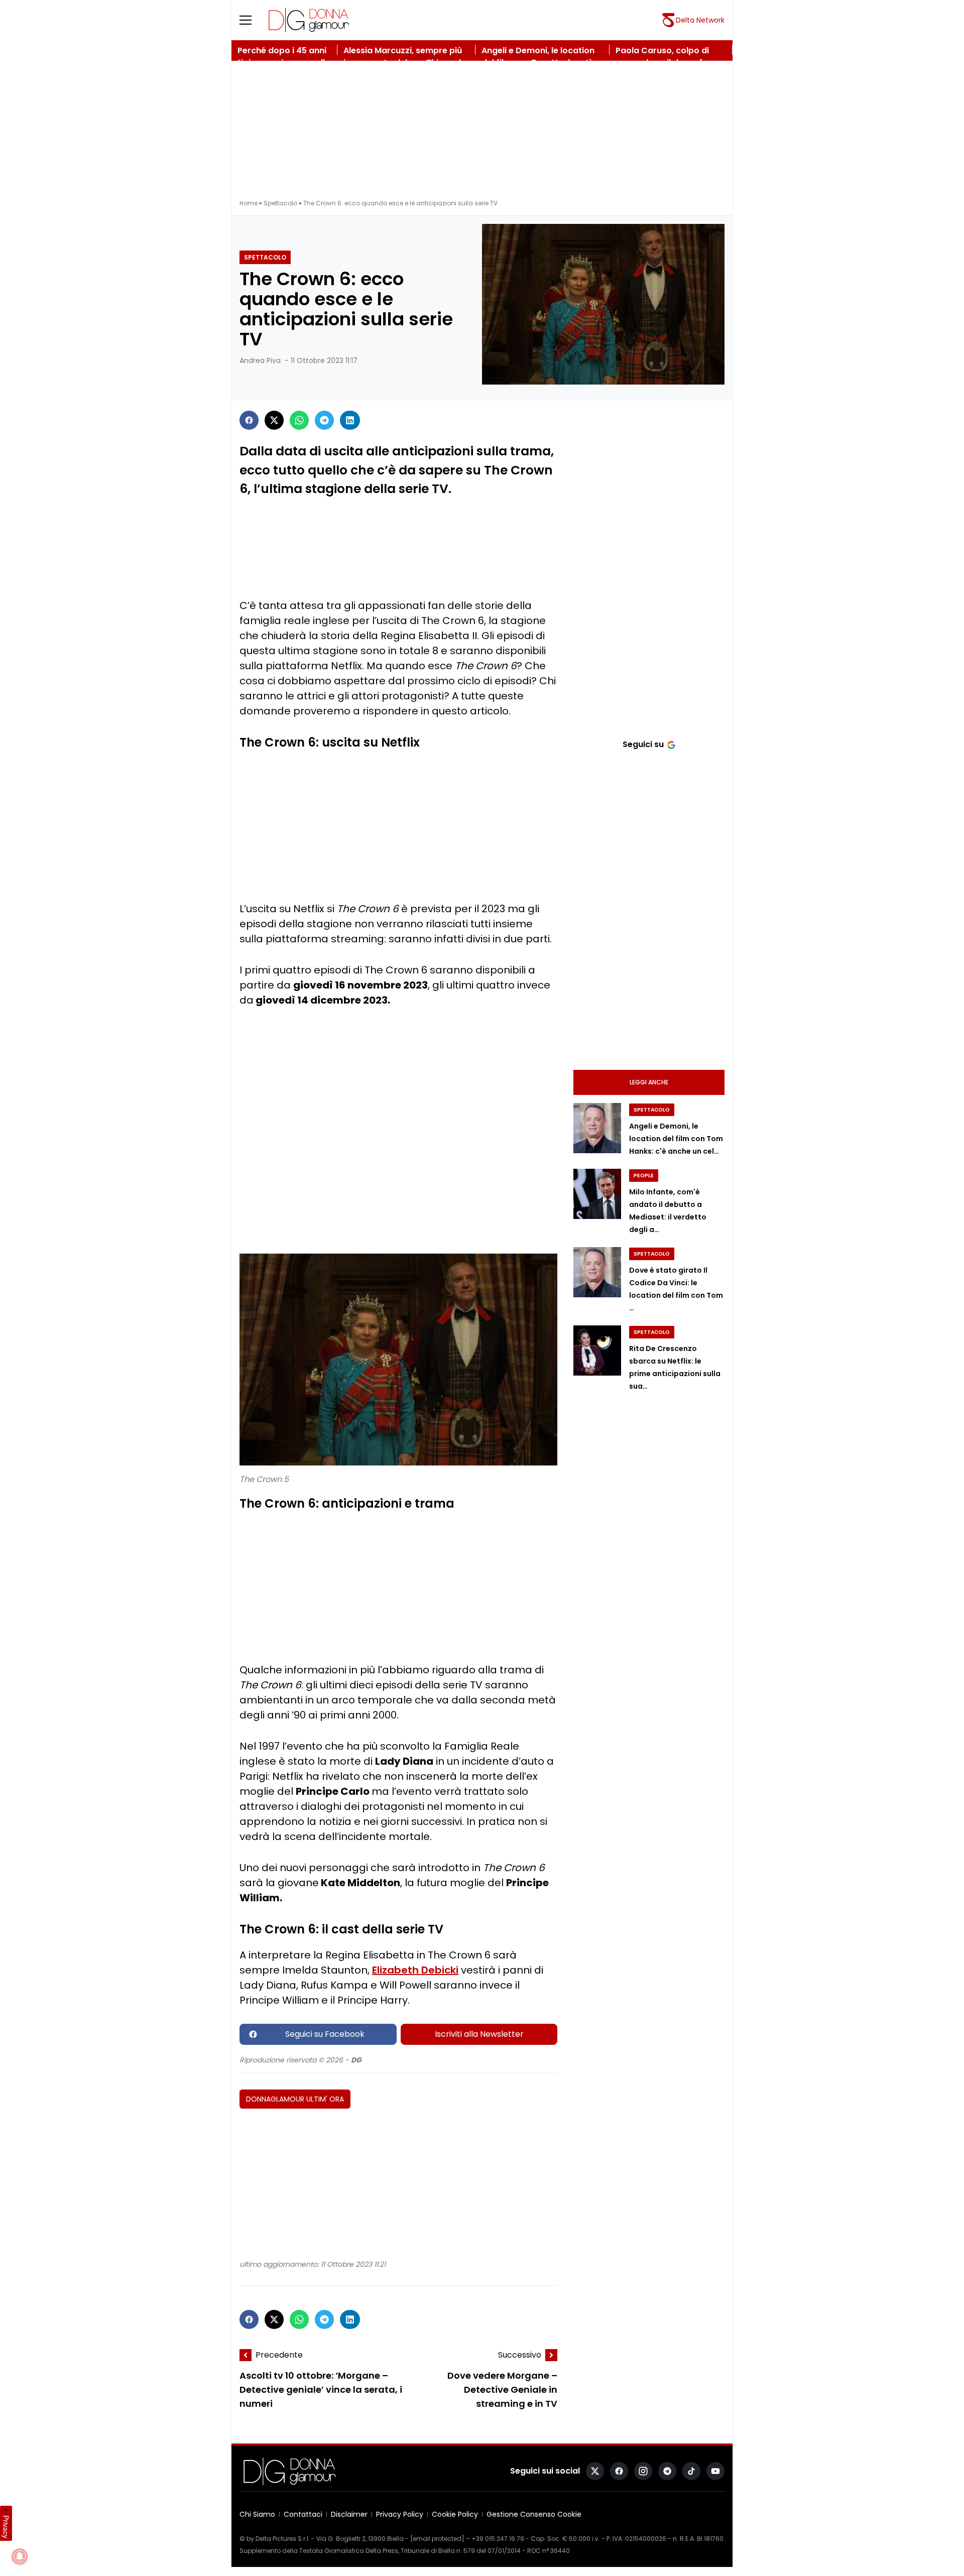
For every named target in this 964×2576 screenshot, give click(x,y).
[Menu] (252, 20)
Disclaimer (349, 2514)
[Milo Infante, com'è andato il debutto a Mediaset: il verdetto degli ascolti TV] (597, 1194)
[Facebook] (249, 420)
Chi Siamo (257, 2514)
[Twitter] (274, 420)
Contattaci (303, 2514)
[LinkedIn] (350, 420)
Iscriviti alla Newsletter (479, 2034)
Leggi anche (649, 1082)
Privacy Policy (400, 2514)
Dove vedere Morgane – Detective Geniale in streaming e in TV (502, 2390)
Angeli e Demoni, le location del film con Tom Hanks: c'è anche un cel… (676, 1139)
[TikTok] (691, 2471)
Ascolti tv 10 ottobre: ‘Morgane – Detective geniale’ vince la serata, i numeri (321, 2390)
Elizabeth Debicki (415, 1970)
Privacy (6, 2527)
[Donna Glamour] (309, 20)
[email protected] (437, 2539)
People (644, 1176)
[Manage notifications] (20, 2556)
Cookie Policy (455, 2514)
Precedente (279, 2355)
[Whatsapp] (299, 420)
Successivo (520, 2355)
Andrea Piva (260, 360)
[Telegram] (324, 420)
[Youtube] (715, 2471)
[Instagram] (643, 2471)
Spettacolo (280, 203)
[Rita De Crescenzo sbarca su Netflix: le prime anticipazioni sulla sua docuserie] (597, 1351)
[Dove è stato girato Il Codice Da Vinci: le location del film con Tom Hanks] (597, 1272)
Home (249, 203)
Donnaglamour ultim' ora (295, 2099)
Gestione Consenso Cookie (534, 2514)
